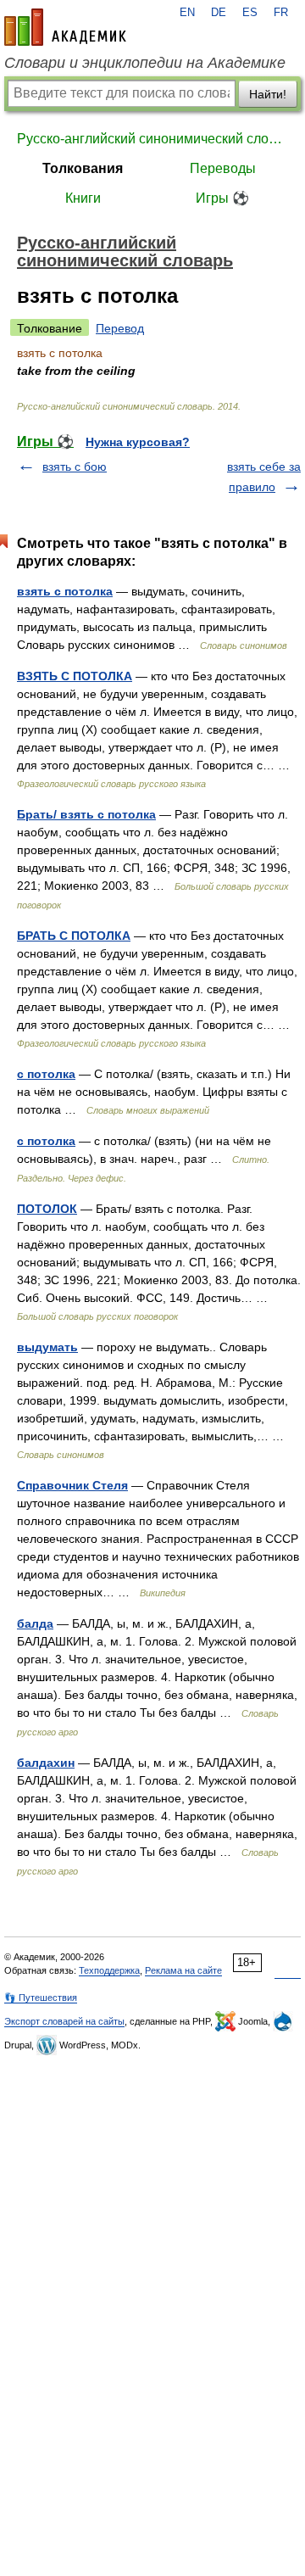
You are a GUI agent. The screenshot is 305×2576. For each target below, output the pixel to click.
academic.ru (65, 27)
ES (250, 13)
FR (281, 13)
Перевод (120, 328)
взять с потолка (65, 591)
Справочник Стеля (72, 1485)
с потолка (46, 1074)
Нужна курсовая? (138, 442)
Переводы (223, 168)
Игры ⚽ (222, 198)
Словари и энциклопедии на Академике (145, 63)
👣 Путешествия (41, 1998)
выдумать (47, 1347)
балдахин (46, 1763)
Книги (83, 198)
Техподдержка (109, 1970)
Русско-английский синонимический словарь (152, 139)
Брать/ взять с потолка (86, 814)
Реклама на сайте (183, 1970)
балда (35, 1623)
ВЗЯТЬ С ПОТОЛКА (75, 676)
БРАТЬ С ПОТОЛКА (74, 936)
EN (187, 13)
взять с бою (75, 467)
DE (219, 13)
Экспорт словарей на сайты (64, 2021)
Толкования (83, 168)
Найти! (268, 94)
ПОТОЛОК (47, 1209)
